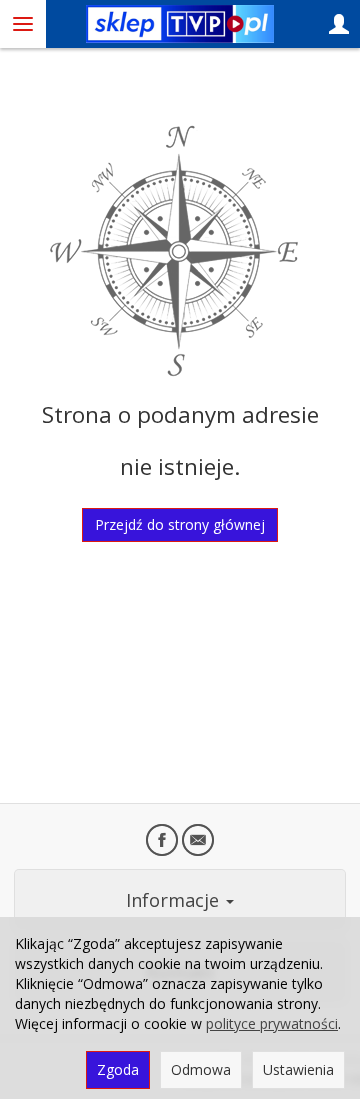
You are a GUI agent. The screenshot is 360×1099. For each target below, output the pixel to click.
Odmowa (201, 1069)
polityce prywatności (272, 1023)
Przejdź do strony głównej (180, 524)
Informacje (175, 900)
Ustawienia (298, 1069)
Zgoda (118, 1069)
